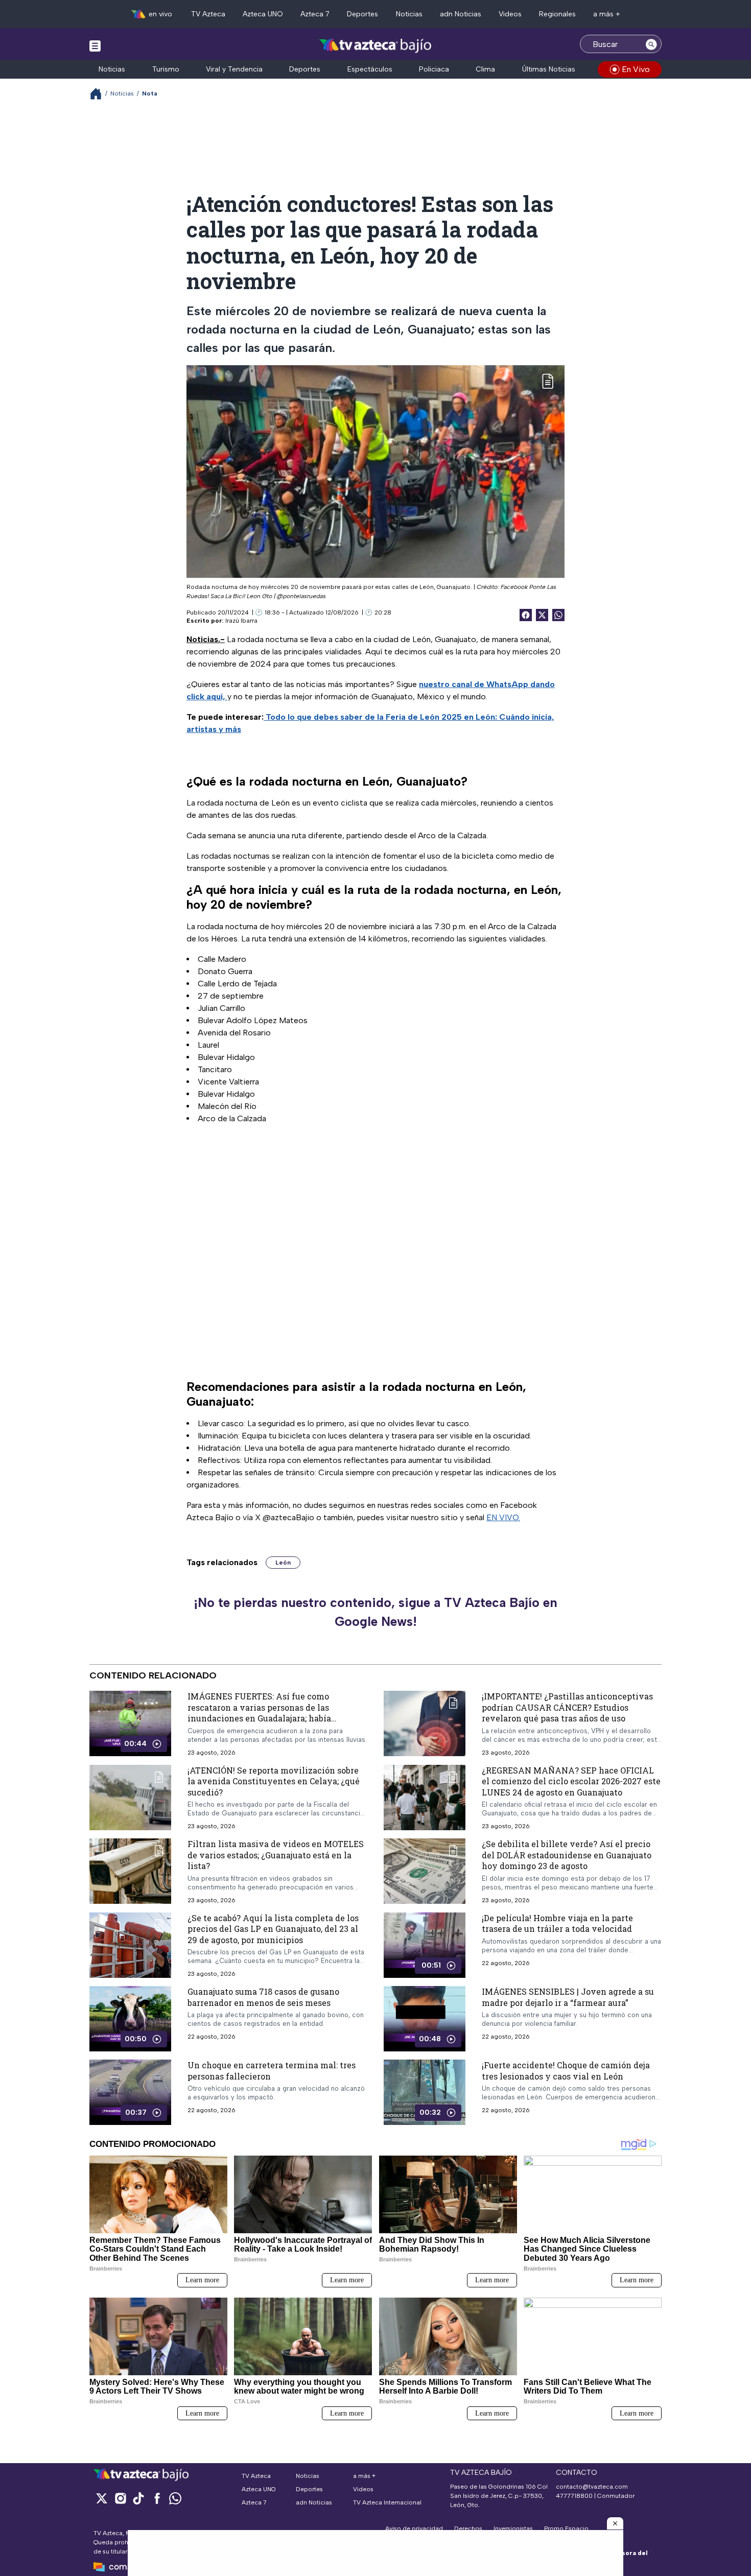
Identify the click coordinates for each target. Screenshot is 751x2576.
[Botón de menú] (95, 45)
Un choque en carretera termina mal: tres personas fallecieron (272, 2071)
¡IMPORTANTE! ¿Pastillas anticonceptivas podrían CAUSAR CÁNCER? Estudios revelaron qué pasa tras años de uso (567, 1707)
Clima (485, 69)
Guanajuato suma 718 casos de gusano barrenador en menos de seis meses (263, 1997)
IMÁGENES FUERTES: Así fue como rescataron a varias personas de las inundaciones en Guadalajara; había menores (259, 1713)
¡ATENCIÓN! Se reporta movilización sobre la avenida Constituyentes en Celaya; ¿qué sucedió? (274, 1781)
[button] (615, 2523)
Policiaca (434, 69)
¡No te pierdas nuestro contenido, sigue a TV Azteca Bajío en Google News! (375, 1612)
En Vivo (636, 69)
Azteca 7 (315, 14)
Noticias (409, 14)
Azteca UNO (263, 14)
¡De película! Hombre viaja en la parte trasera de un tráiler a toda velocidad (557, 1923)
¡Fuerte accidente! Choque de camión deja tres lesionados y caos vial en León (566, 2071)
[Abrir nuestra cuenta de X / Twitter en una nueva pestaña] (102, 2498)
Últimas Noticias (549, 69)
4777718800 (574, 2496)
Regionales (557, 14)
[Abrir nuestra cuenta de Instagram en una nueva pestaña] (120, 2498)
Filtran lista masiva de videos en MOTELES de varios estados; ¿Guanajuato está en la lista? (276, 1855)
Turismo (166, 69)
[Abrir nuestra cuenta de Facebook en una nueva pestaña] (157, 2498)
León (283, 1563)
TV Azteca (208, 14)
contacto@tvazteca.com (592, 2487)
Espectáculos (370, 69)
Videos (510, 14)
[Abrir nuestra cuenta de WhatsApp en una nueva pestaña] (175, 2498)
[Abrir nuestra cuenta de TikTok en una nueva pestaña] (138, 2498)
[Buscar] (651, 44)
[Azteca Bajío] (376, 45)
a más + (607, 14)
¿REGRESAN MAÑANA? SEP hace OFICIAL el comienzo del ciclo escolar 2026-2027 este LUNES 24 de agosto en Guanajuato (571, 1781)
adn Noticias (461, 14)
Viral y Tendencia (234, 69)
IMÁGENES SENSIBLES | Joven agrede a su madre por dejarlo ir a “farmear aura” (568, 1997)
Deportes (362, 14)
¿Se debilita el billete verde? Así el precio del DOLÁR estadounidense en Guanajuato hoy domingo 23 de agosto (567, 1855)
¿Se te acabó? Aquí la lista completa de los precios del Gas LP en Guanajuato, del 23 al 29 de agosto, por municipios (273, 1928)
